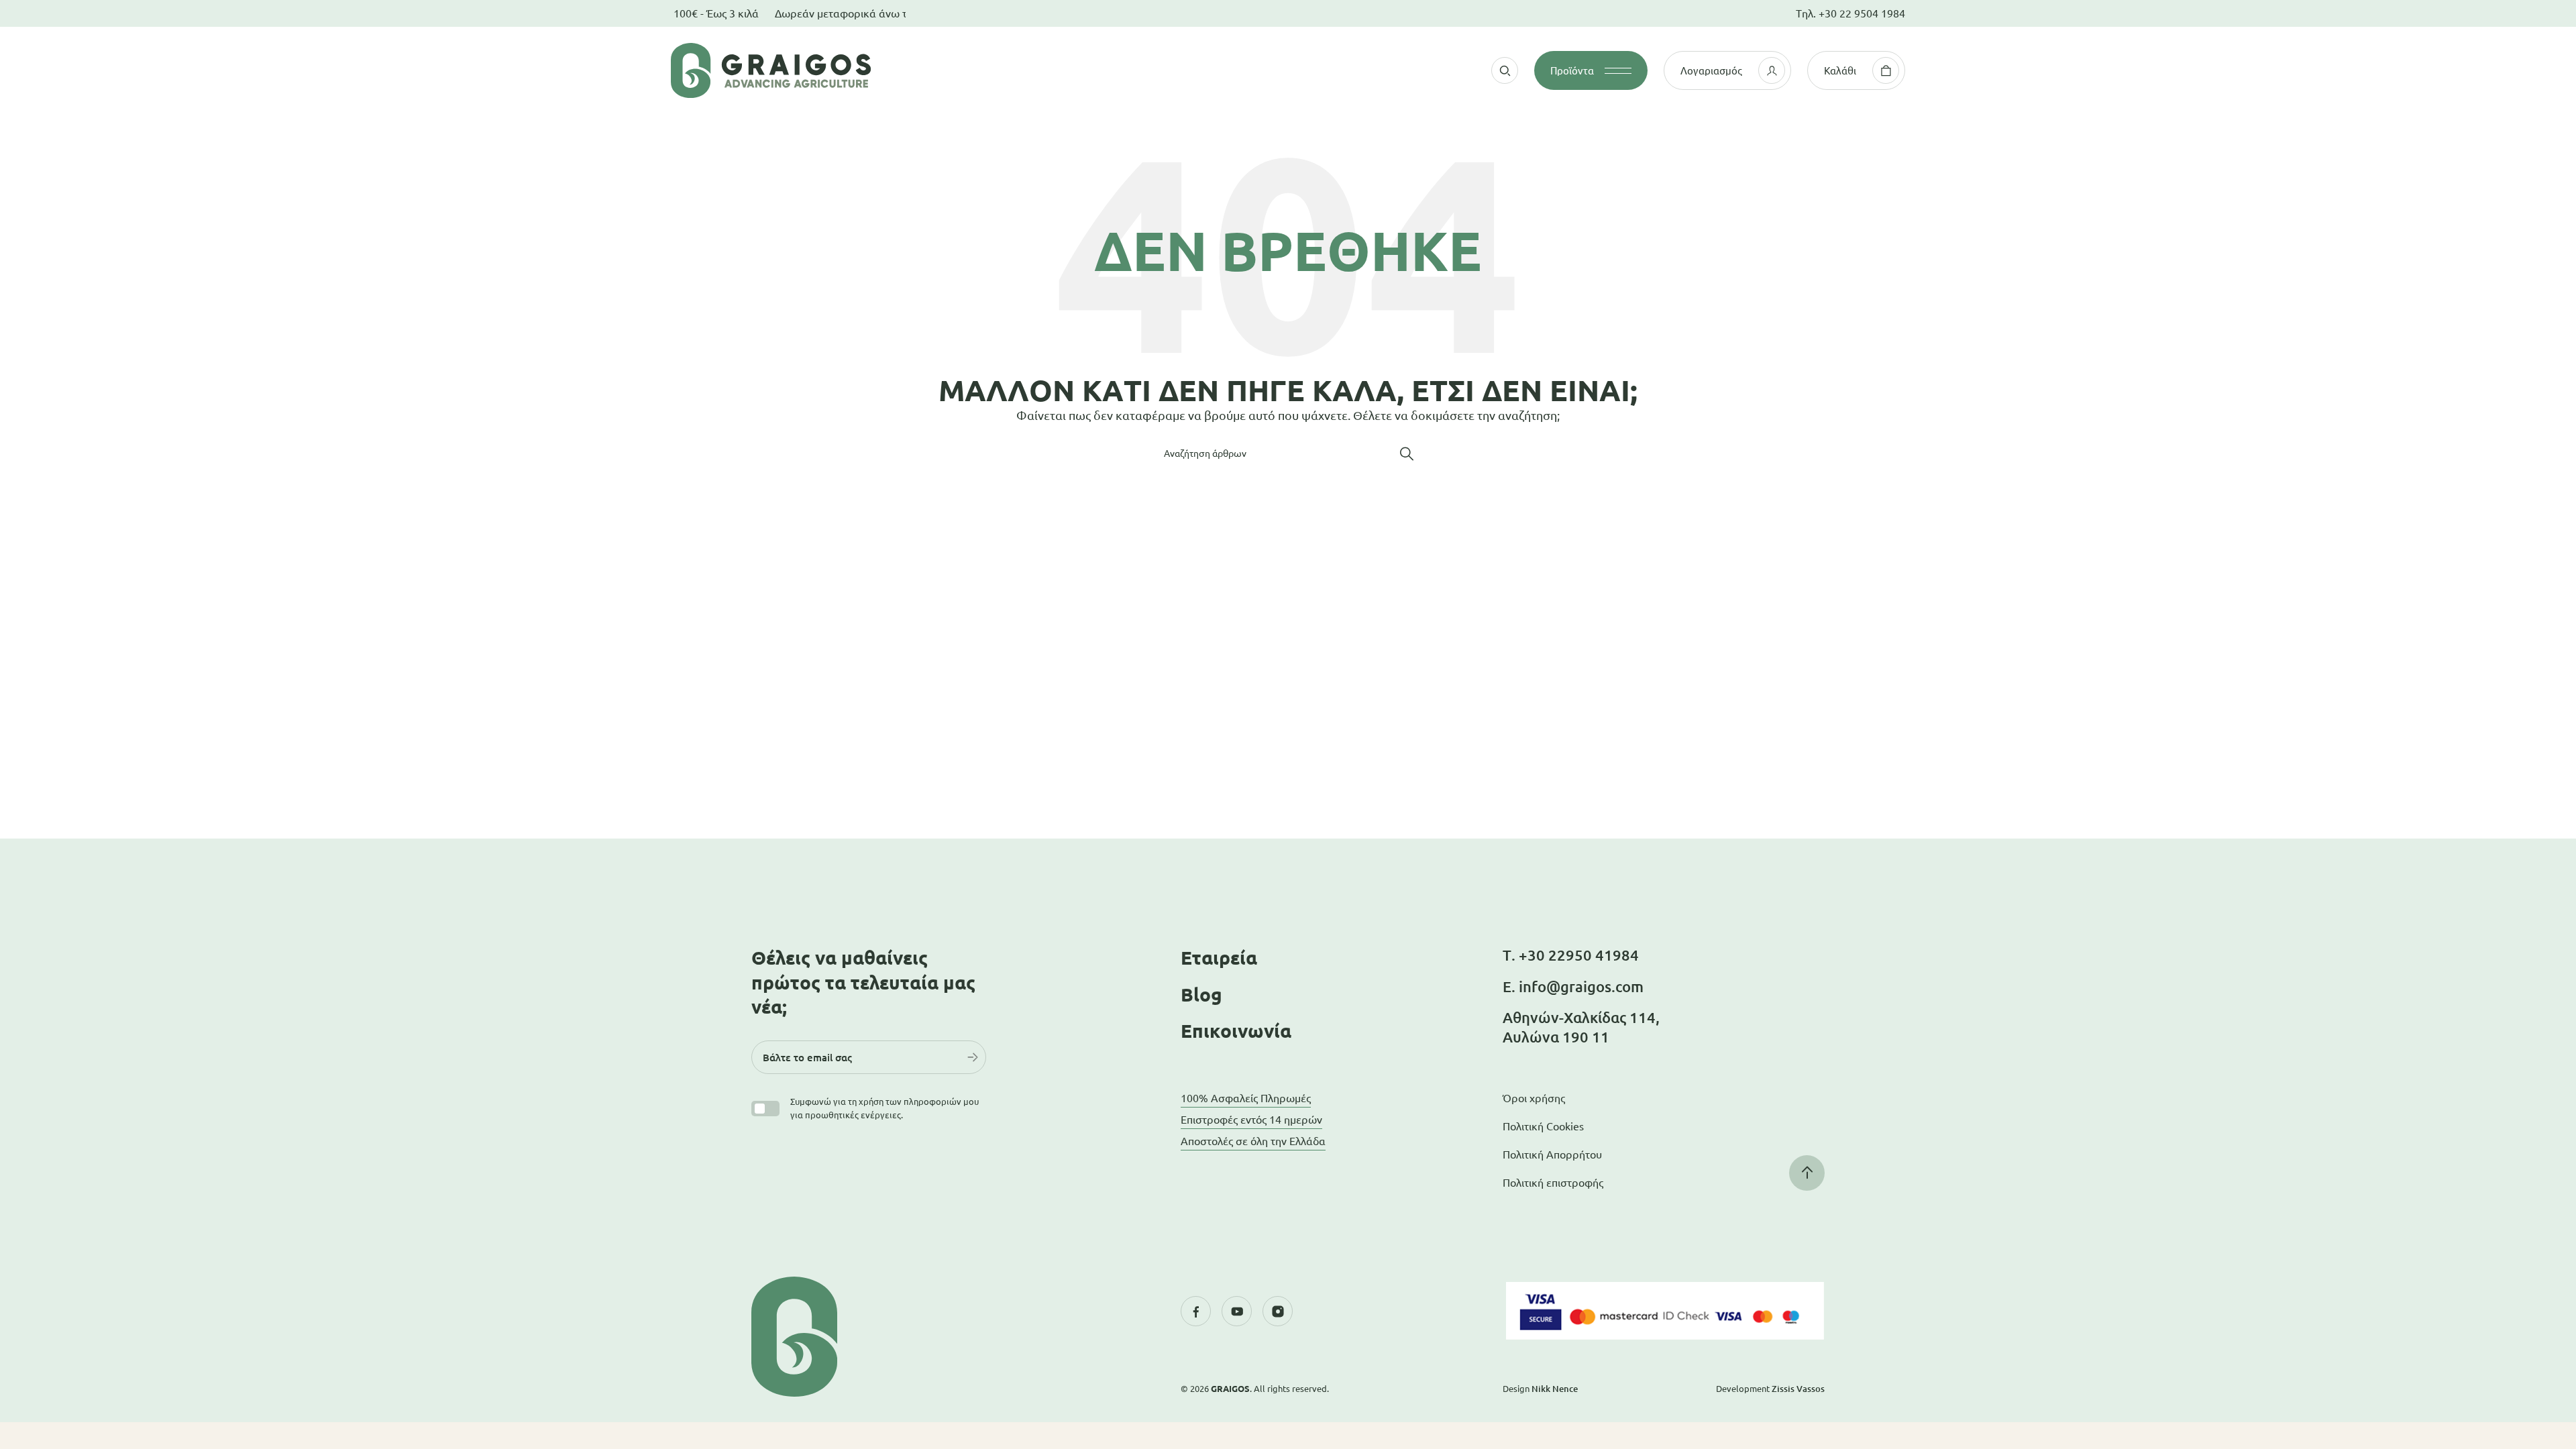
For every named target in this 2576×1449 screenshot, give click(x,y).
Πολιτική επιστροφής (1553, 1183)
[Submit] (973, 1057)
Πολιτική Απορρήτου (1552, 1155)
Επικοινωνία (1236, 1031)
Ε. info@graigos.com (1573, 986)
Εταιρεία (1219, 958)
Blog (1201, 995)
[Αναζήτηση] (1407, 453)
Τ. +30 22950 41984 (1571, 955)
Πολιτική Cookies (1543, 1126)
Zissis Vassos (1798, 1389)
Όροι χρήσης (1534, 1098)
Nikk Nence (1555, 1389)
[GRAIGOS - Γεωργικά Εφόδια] (852, 70)
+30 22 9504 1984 (1862, 13)
